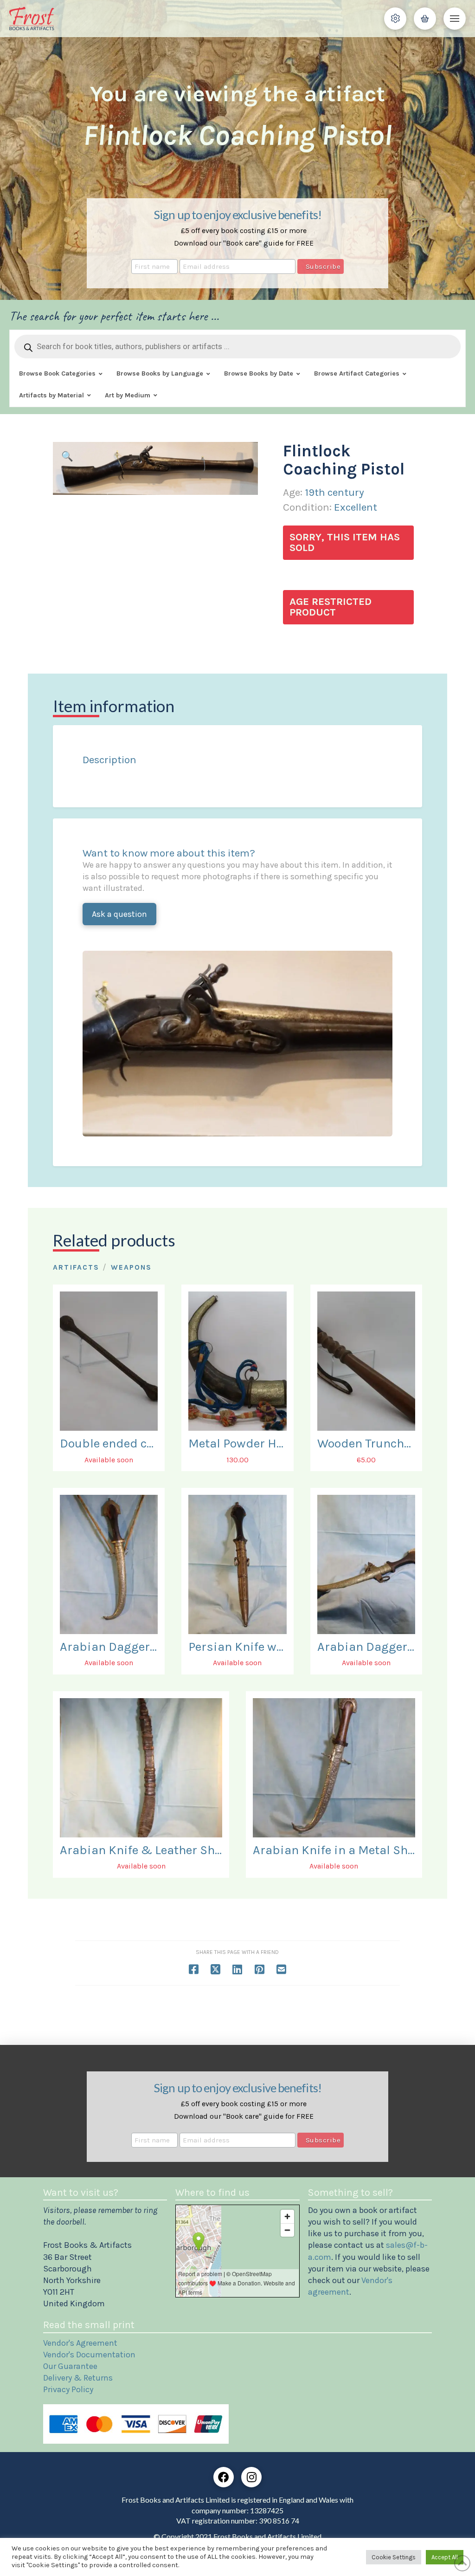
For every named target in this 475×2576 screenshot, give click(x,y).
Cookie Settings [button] (394, 2557)
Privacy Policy (68, 2389)
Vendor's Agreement (80, 2343)
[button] (395, 19)
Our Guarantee (70, 2366)
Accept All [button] (445, 2557)
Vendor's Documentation (89, 2355)
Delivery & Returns (78, 2378)
